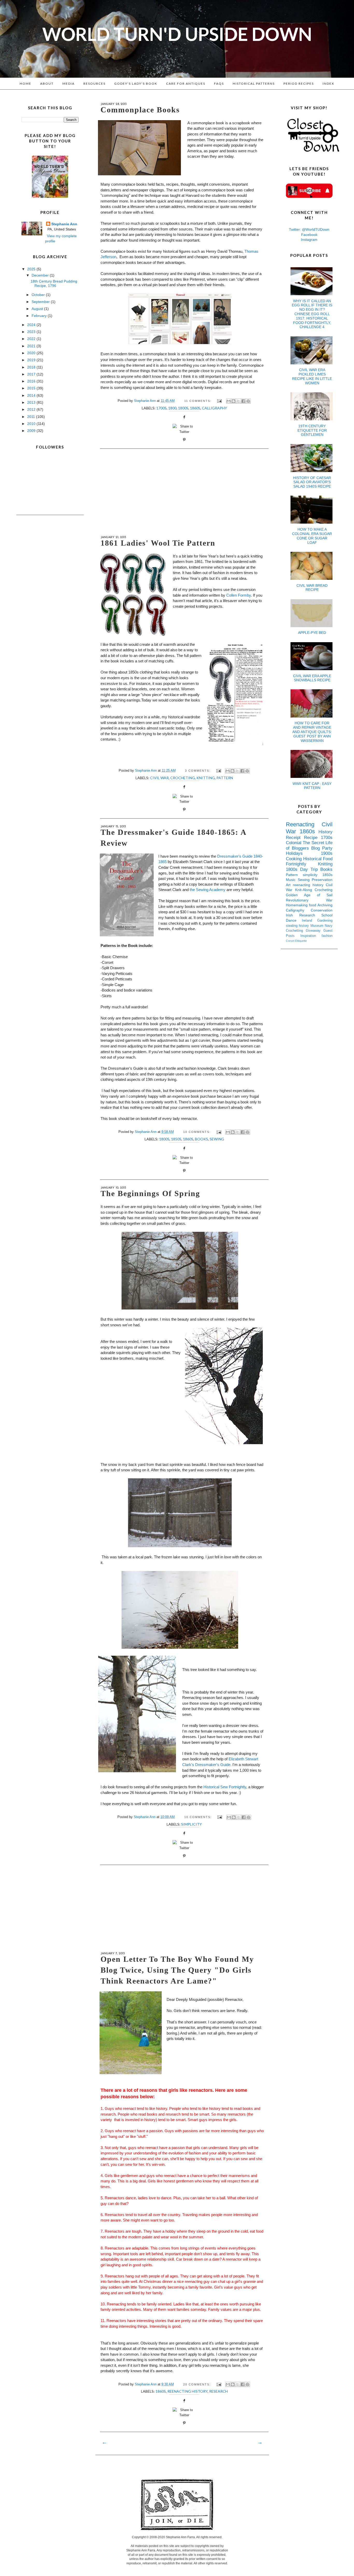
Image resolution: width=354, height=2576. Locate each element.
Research (218, 2391)
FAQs (219, 84)
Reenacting (304, 824)
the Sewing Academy (208, 890)
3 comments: (198, 771)
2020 (32, 353)
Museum (318, 926)
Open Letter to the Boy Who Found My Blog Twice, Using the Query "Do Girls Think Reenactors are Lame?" (177, 1970)
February (40, 316)
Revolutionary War (309, 900)
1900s (327, 853)
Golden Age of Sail (309, 895)
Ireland (310, 921)
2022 (32, 339)
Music (292, 880)
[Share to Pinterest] (248, 401)
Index (328, 84)
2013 (32, 402)
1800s (183, 408)
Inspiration (311, 936)
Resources (94, 84)
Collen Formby (239, 595)
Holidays (303, 853)
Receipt (295, 838)
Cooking (295, 859)
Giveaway (315, 931)
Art (289, 885)
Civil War (159, 778)
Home (26, 84)
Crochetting (296, 931)
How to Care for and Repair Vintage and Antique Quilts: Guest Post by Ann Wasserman (312, 732)
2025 (32, 269)
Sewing (217, 1139)
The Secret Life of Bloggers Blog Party (309, 845)
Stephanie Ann (64, 224)
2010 (32, 424)
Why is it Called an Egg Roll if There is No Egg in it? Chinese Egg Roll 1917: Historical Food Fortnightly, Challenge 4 (312, 314)
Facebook (309, 235)
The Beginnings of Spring (150, 1193)
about (47, 84)
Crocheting (183, 778)
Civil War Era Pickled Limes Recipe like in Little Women (312, 376)
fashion (327, 936)
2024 (32, 325)
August (38, 309)
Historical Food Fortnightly (309, 862)
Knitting (206, 778)
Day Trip (310, 869)
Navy (329, 926)
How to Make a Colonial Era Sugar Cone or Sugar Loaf (312, 536)
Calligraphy (214, 408)
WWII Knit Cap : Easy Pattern (312, 786)
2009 (32, 431)
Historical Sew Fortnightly (225, 1787)
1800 (172, 408)
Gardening (325, 921)
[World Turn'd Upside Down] (50, 197)
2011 (32, 417)
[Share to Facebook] (243, 401)
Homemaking (297, 905)
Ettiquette (301, 941)
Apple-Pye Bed (312, 633)
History (325, 832)
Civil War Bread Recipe (312, 588)
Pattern (225, 778)
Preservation (322, 880)
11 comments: (199, 401)
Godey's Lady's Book (136, 84)
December (41, 275)
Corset (291, 941)
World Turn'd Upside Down (177, 34)
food (313, 905)
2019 (32, 360)
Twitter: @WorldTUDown (309, 229)
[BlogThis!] (233, 401)
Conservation (322, 910)
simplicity (192, 1824)
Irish (293, 915)
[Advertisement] (182, 492)
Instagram (309, 240)
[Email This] (229, 401)
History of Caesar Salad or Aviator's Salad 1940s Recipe (312, 482)
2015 (32, 388)
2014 (32, 395)
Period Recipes (299, 84)
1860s (195, 408)
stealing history (298, 926)
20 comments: (198, 2384)
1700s (161, 408)
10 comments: (198, 1132)
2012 (32, 409)
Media (69, 84)
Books (201, 1139)
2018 (32, 367)
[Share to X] (238, 401)
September (41, 302)
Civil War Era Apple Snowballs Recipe (312, 678)
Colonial (294, 843)
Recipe (312, 838)
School (327, 915)
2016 (32, 381)
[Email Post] (219, 401)
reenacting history (187, 2391)
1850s (176, 1139)
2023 (32, 332)
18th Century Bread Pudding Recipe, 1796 (54, 283)
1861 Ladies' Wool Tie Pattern (158, 543)
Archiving (325, 905)
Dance (294, 920)
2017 (32, 374)
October (39, 295)
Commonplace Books (140, 110)
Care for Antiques (186, 84)
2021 (32, 346)
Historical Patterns (254, 84)
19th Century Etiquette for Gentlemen (312, 430)
